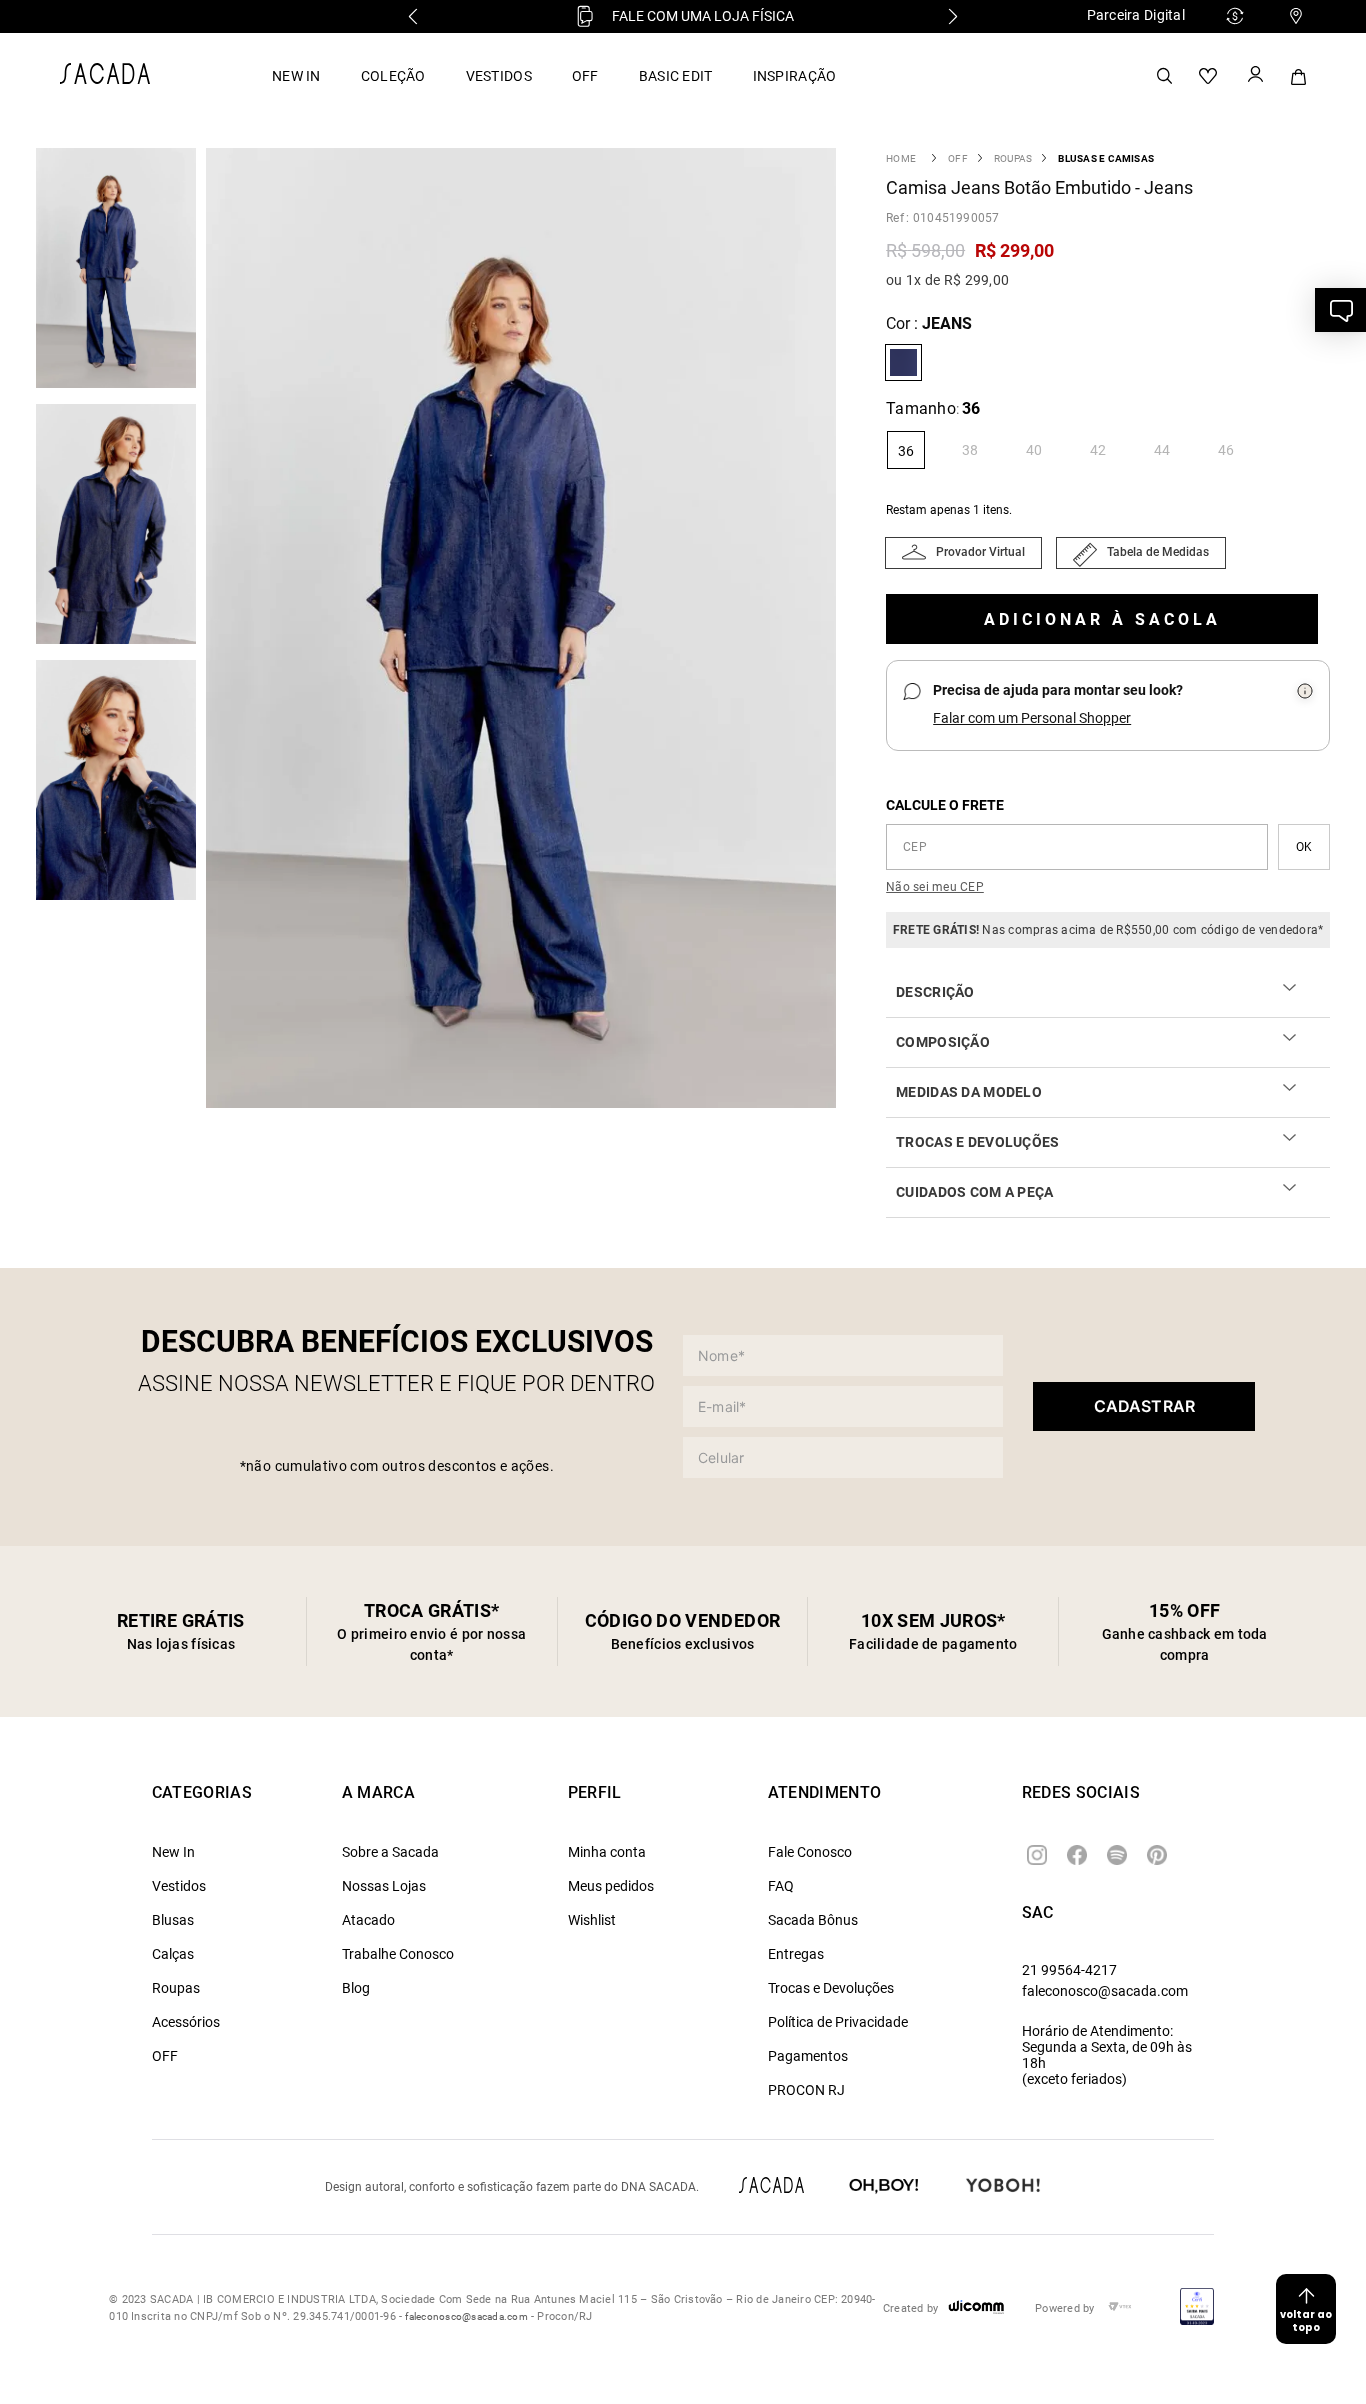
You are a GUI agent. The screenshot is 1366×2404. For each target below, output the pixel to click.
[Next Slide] (953, 16)
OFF (585, 76)
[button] (526, 630)
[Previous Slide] (413, 16)
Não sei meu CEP (935, 887)
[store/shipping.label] (1304, 847)
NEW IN (296, 76)
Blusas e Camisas (1106, 158)
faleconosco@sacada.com (1105, 1991)
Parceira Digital (1136, 15)
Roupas (1013, 158)
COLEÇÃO (393, 76)
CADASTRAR (1144, 1406)
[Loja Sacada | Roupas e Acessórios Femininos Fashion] (105, 78)
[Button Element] (1254, 76)
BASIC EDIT (676, 76)
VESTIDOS (499, 76)
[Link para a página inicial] (901, 158)
